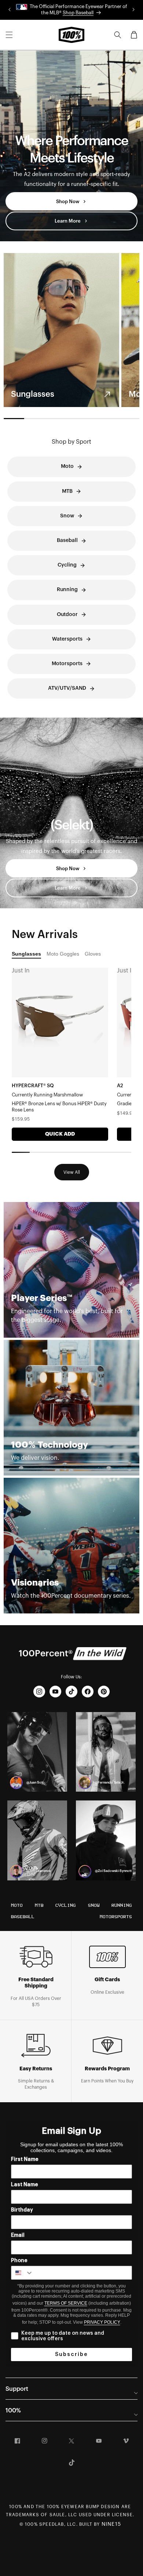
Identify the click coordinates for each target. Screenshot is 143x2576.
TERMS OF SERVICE (66, 2303)
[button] (9, 35)
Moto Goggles (63, 954)
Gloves (93, 954)
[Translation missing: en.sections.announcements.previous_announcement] (10, 10)
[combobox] (22, 2273)
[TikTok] (71, 1692)
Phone (19, 2261)
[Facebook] (88, 1692)
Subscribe (71, 2355)
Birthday (22, 2210)
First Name (25, 2159)
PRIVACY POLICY (102, 2322)
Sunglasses (26, 954)
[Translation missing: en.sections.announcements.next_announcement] (133, 10)
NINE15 (111, 2524)
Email (18, 2235)
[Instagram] (39, 1692)
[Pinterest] (104, 1692)
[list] (71, 330)
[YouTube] (55, 1692)
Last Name (25, 2185)
